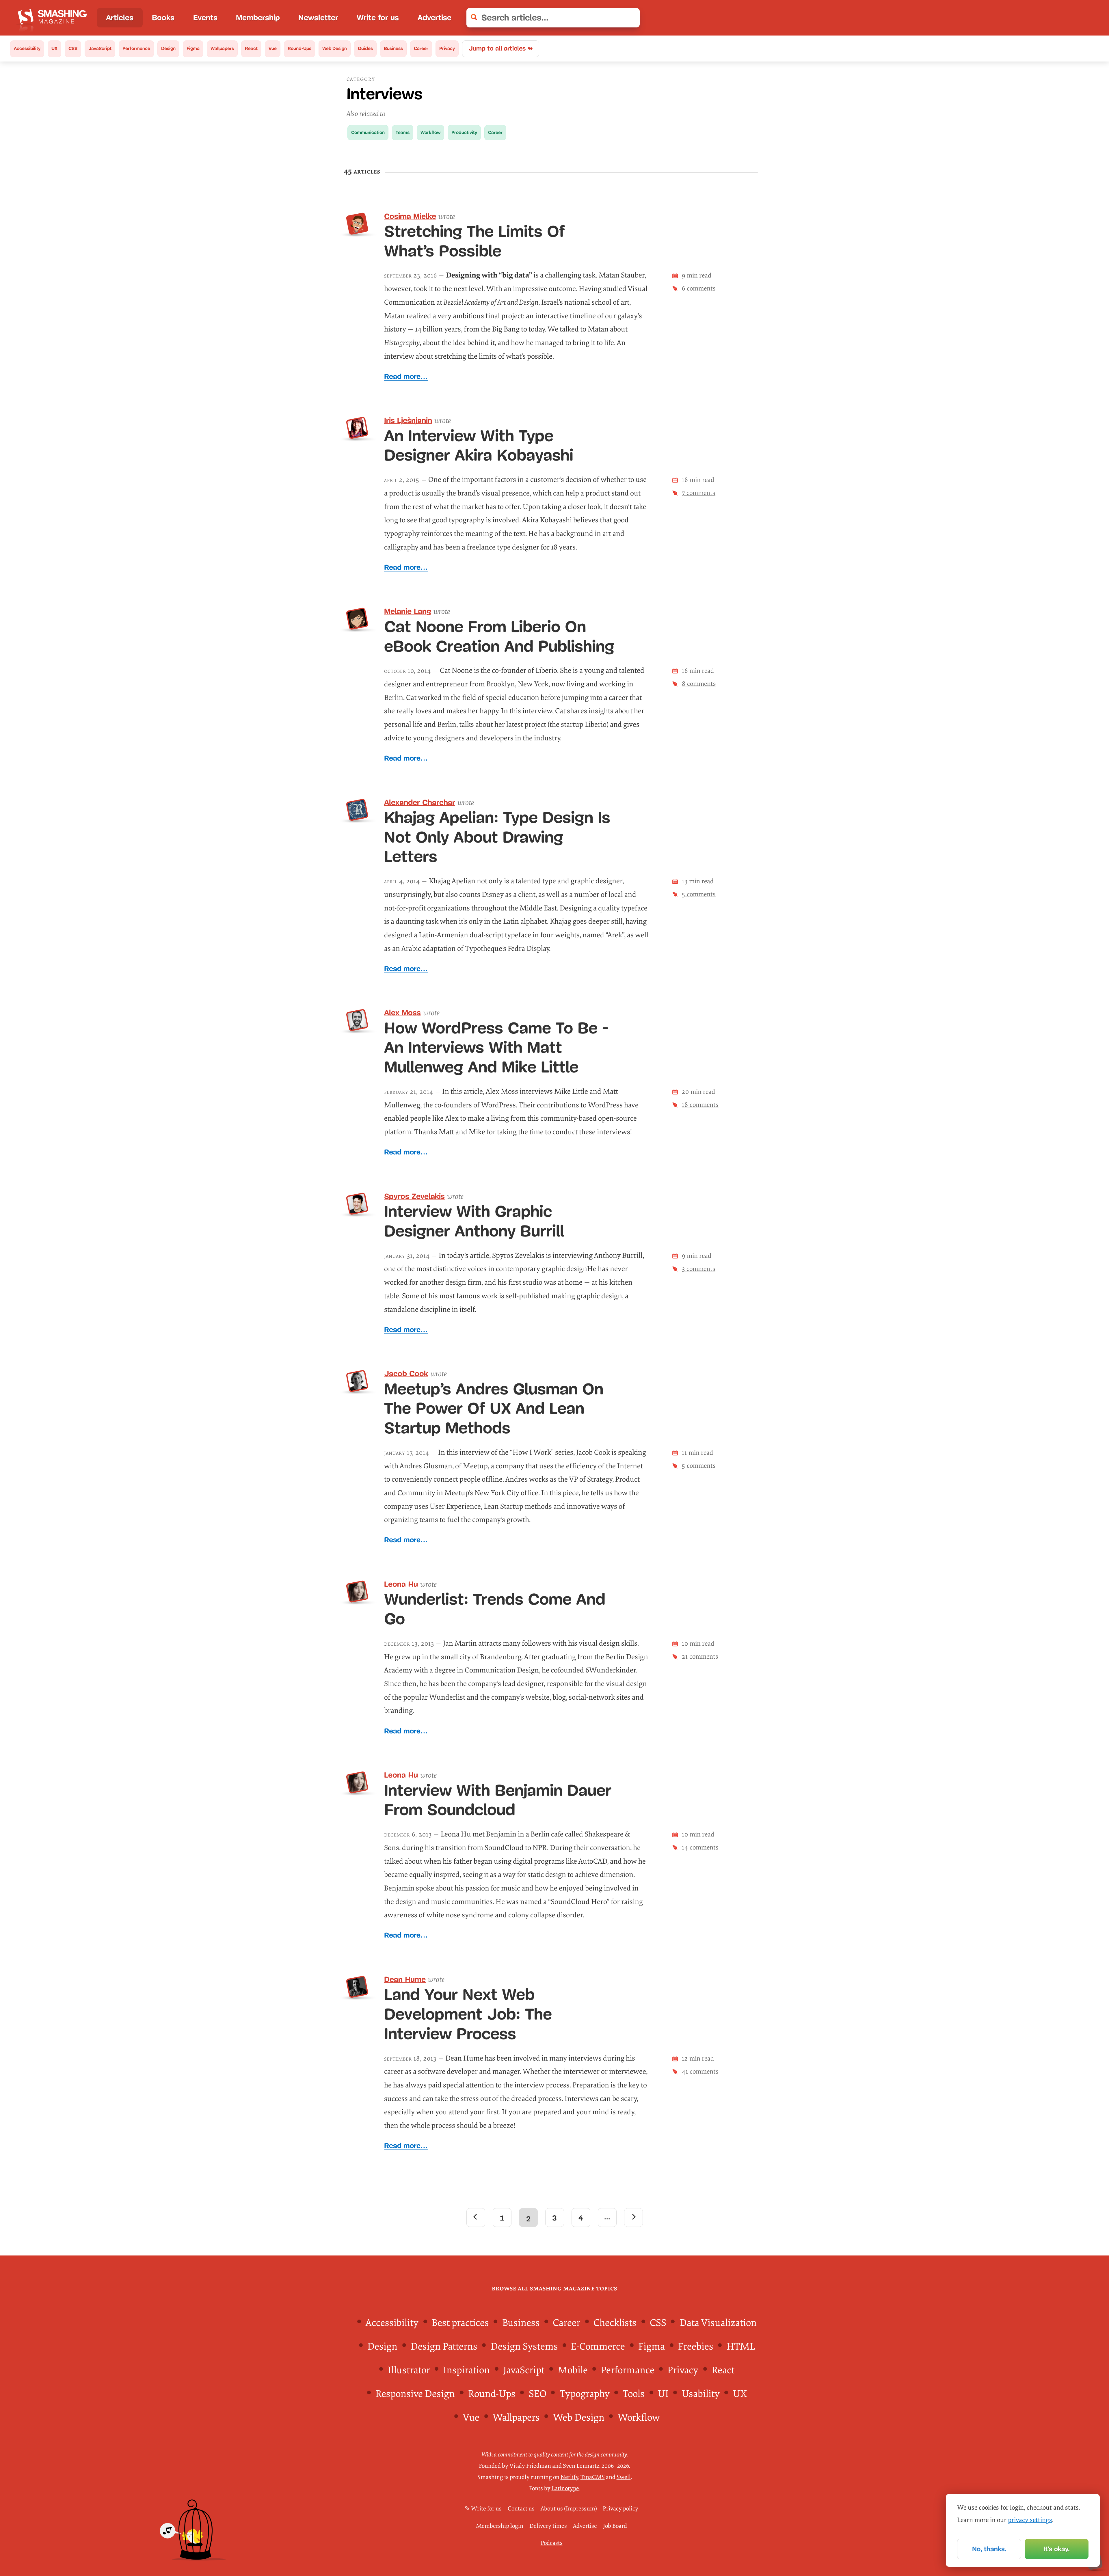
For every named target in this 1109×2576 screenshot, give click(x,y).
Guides (365, 48)
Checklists (615, 2323)
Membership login (500, 2526)
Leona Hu (401, 1584)
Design (168, 48)
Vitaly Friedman (530, 2466)
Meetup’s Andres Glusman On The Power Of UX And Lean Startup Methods (494, 1408)
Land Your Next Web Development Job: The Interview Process (468, 2014)
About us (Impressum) (569, 2509)
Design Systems (524, 2347)
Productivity (464, 132)
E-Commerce (598, 2347)
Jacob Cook (406, 1374)
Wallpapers (222, 48)
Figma (193, 48)
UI (663, 2394)
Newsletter (318, 18)
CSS (73, 48)
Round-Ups (299, 48)
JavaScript (100, 48)
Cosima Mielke (410, 216)
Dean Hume (405, 1979)
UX (54, 48)
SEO (538, 2394)
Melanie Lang (408, 611)
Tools (634, 2394)
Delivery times (548, 2526)
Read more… (406, 376)
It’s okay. (1057, 2549)
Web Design (335, 48)
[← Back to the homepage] (54, 18)
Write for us (378, 18)
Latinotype (565, 2488)
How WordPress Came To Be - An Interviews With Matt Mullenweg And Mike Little (496, 1047)
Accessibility (27, 48)
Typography (585, 2394)
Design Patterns (444, 2347)
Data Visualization (718, 2323)
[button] (630, 18)
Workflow (430, 132)
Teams (403, 132)
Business (393, 48)
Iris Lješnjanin (408, 420)
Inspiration (466, 2370)
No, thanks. (989, 2549)
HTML (741, 2347)
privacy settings (1030, 2520)
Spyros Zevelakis (414, 1196)
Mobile (573, 2370)
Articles (120, 18)
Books (163, 18)
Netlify (569, 2477)
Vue (273, 48)
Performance (136, 48)
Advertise (435, 18)
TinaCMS (593, 2477)
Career (421, 48)
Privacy (447, 48)
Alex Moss (402, 1013)
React (251, 48)
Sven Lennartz (581, 2466)
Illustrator (409, 2370)
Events (205, 18)
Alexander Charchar (420, 802)
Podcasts (552, 2543)
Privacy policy (620, 2509)
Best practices (460, 2323)
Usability (701, 2394)
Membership (258, 18)
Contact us (521, 2509)
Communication (368, 132)
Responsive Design (415, 2394)
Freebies (696, 2347)
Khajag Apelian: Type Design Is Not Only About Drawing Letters (497, 837)
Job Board (615, 2526)
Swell (624, 2477)
